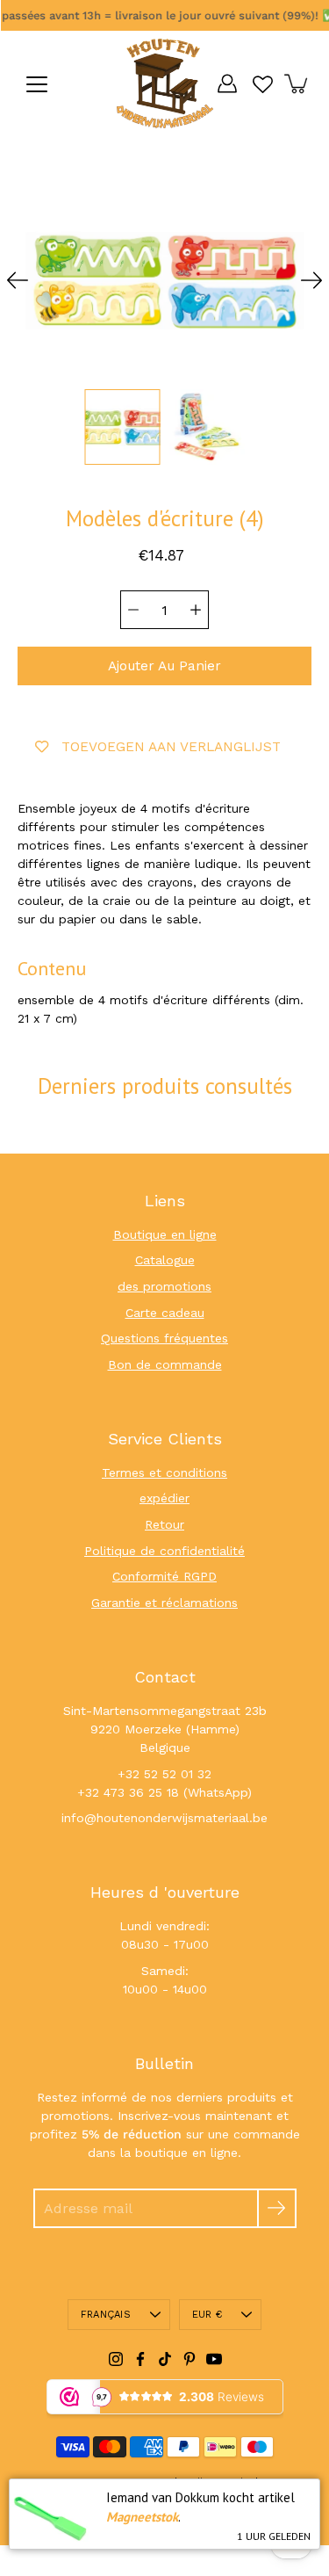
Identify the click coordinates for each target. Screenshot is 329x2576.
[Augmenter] (196, 610)
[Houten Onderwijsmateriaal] (165, 83)
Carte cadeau (165, 1313)
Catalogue (165, 1260)
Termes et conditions (164, 1473)
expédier (164, 1498)
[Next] (311, 280)
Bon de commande (165, 1364)
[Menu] (37, 84)
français (106, 2315)
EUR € (207, 2315)
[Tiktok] (165, 2359)
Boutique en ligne (165, 1234)
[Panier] (297, 83)
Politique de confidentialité (164, 1551)
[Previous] (18, 280)
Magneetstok (142, 2517)
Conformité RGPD (164, 1576)
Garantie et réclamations (164, 1603)
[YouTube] (214, 2359)
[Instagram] (116, 2359)
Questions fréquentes (164, 1338)
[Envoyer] (277, 2208)
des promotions (164, 1286)
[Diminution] (133, 610)
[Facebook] (140, 2359)
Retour (164, 1524)
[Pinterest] (190, 2359)
